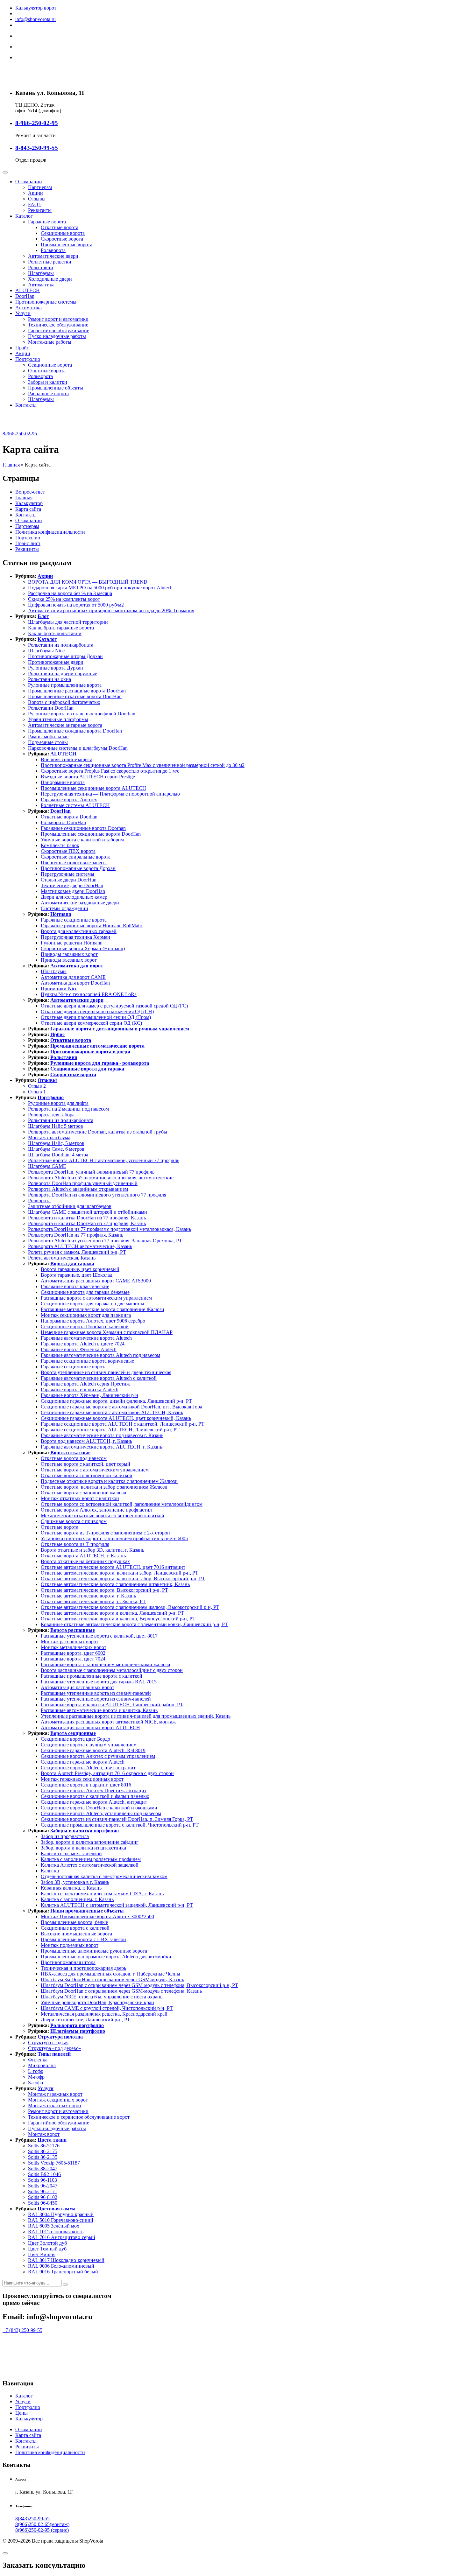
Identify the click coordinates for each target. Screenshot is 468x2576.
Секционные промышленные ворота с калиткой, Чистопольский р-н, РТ (120, 1825)
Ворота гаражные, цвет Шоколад (77, 1275)
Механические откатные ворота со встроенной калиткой (103, 1516)
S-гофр (35, 2083)
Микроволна (42, 2065)
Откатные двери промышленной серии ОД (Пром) (96, 1017)
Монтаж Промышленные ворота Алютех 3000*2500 (97, 1916)
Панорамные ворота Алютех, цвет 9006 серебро (93, 1321)
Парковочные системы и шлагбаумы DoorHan (78, 748)
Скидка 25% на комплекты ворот (64, 599)
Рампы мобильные (48, 737)
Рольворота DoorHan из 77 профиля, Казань (76, 1235)
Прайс (22, 348)
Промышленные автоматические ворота (97, 1046)
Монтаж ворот (44, 2134)
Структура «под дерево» (55, 2048)
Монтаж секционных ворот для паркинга (86, 1315)
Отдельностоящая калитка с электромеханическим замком (104, 1876)
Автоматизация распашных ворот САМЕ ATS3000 (96, 1281)
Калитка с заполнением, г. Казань (77, 1899)
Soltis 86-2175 (43, 2151)
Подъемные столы (48, 742)
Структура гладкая (48, 2043)
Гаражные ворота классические (75, 1286)
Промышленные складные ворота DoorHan (75, 731)
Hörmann (61, 914)
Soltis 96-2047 (43, 2186)
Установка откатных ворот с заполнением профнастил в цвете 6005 (114, 1538)
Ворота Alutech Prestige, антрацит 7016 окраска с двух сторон (107, 1773)
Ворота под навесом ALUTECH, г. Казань (86, 1441)
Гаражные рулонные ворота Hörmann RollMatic (92, 926)
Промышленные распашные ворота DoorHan (77, 691)
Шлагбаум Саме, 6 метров (56, 1149)
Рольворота (53, 250)
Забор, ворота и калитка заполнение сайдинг (90, 1842)
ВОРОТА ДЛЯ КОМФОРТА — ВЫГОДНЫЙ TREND (88, 582)
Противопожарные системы (46, 302)
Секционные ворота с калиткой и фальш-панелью (95, 1796)
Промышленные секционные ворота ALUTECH (93, 788)
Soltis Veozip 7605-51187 (54, 2163)
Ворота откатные (70, 1453)
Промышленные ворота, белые (74, 1922)
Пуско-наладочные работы (57, 336)
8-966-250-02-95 (37, 123)
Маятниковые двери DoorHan (73, 891)
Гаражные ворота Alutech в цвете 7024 (83, 1344)
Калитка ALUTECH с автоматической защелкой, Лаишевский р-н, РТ (117, 1905)
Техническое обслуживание (58, 325)
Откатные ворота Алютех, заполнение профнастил (96, 1510)
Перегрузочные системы (67, 874)
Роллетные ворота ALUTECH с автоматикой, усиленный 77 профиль (104, 1160)
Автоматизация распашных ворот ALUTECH (90, 1727)
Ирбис (57, 1034)
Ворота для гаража (72, 1263)
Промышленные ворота (67, 245)
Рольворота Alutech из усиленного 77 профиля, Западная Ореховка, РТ (105, 1241)
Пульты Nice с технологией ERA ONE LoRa (89, 994)
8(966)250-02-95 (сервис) (42, 2530)
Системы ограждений (64, 908)
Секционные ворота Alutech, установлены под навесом (101, 1813)
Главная (11, 465)
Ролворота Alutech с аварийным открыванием (78, 1189)
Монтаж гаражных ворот (55, 2094)
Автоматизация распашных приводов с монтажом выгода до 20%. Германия (111, 611)
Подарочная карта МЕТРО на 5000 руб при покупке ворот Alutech (100, 588)
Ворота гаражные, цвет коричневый (80, 1269)
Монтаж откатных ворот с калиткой (80, 1498)
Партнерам (40, 187)
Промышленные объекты (56, 388)
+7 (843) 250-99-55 (22, 2330)
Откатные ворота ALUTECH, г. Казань (83, 1556)
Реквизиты (40, 210)
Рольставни (41, 267)
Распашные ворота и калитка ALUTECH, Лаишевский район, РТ (112, 1705)
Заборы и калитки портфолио (85, 1831)
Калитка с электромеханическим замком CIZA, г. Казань (102, 1894)
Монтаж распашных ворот (70, 1642)
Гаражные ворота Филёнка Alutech (79, 1349)
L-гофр (36, 2071)
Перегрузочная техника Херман (75, 937)
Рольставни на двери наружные (63, 674)
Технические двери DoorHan (72, 885)
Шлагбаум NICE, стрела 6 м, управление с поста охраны (102, 1997)
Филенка (38, 2060)
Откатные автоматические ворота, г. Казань (88, 1596)
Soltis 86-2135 (43, 2157)
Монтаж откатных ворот (55, 2106)
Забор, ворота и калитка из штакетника (83, 1848)
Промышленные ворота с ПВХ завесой (83, 1939)
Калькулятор (29, 503)
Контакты (26, 405)
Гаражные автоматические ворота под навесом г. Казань (102, 1435)
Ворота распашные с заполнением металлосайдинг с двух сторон (112, 1670)
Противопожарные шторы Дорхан (65, 656)
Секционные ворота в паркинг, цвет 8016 (86, 1785)
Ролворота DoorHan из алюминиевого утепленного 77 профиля (97, 1195)
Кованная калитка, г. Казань (71, 1888)
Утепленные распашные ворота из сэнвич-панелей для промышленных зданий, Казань (136, 1716)
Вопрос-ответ (30, 492)
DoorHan (25, 296)
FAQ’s (35, 204)
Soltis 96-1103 (43, 2180)
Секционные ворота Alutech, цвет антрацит (88, 1768)
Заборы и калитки (48, 382)
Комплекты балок (60, 845)
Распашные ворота (48, 393)
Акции (35, 193)
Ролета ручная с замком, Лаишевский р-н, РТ (77, 1252)
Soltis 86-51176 (44, 2146)
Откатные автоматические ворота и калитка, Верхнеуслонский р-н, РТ (118, 1619)
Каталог (24, 216)
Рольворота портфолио (77, 2025)
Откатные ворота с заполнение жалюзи (84, 1493)
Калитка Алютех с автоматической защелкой (90, 1865)
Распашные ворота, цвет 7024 (73, 1659)
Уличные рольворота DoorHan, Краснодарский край (97, 2002)
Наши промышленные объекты (87, 1911)
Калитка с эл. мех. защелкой (71, 1853)
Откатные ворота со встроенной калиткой (87, 1475)
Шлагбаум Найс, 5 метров (56, 1143)
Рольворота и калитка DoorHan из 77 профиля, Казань (87, 1218)
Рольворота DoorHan (63, 822)
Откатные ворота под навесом (74, 1458)
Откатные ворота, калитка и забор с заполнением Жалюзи (104, 1487)
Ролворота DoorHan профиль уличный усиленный (83, 1183)
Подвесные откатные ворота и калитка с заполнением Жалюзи (109, 1481)
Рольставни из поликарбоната (61, 645)
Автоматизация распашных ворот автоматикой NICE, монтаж (108, 1722)
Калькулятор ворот (36, 8)
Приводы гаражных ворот (69, 954)
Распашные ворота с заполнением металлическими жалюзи (106, 1664)
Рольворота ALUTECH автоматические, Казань (80, 1246)
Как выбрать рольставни (55, 633)
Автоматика (41, 285)
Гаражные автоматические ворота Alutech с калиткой (99, 1378)
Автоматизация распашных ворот (78, 1687)
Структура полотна (60, 2037)
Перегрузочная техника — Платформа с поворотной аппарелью (110, 794)
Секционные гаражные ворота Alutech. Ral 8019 (93, 1750)
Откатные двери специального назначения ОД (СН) (97, 1011)
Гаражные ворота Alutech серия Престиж (85, 1384)
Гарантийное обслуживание (59, 330)
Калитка (50, 1871)
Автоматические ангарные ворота (65, 725)
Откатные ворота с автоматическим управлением (95, 1470)
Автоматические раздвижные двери (80, 903)
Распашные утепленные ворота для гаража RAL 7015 (99, 1682)
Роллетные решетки (50, 262)
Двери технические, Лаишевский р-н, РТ (85, 2020)
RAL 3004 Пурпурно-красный (61, 2214)
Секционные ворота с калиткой (75, 1928)
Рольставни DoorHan (51, 708)
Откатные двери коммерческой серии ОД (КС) (91, 1023)
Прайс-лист (28, 543)
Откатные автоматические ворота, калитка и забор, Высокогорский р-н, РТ (123, 1579)
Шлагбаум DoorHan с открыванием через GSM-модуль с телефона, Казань (121, 1991)
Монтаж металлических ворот (74, 1647)
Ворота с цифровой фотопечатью (64, 702)
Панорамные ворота (63, 782)
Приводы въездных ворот (69, 960)
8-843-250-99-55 (37, 148)
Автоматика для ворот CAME (73, 977)
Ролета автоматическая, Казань (62, 1258)
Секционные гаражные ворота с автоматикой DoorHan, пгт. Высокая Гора (121, 1407)
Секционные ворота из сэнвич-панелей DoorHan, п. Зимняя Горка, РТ (117, 1819)
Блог (43, 616)
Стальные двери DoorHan (69, 880)
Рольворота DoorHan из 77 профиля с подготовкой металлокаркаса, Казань (110, 1229)
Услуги (23, 313)
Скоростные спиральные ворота (76, 857)
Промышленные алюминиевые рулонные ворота (94, 1951)
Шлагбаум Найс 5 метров (56, 1126)
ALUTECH (28, 290)
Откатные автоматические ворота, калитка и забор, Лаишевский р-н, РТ (120, 1573)
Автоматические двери (53, 256)
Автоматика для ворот (77, 966)
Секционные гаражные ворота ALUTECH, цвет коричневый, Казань (116, 1418)
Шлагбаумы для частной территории (68, 622)
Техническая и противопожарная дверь (83, 1968)
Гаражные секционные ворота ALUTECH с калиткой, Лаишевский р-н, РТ (123, 1424)
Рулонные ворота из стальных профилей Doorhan (82, 714)
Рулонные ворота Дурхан (56, 668)
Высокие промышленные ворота (76, 1934)
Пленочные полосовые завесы (74, 863)
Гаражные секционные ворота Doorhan (83, 828)
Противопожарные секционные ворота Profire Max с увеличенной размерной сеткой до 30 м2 (143, 765)
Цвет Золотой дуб (47, 2243)
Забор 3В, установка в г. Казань (75, 1882)
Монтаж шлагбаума (49, 1137)
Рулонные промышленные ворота (65, 685)
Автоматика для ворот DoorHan (75, 983)
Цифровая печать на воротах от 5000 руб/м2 (76, 605)
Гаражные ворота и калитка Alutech (80, 1390)
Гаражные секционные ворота (74, 920)
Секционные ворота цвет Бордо (75, 1739)
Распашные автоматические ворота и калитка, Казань (99, 1710)
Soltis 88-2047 (43, 2169)
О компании (29, 182)
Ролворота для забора (51, 1115)
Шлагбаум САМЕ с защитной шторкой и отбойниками (88, 1212)
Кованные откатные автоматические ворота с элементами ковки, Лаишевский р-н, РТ (134, 1624)
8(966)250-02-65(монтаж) (42, 2524)
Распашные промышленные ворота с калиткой (92, 1676)
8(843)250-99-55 (32, 2519)
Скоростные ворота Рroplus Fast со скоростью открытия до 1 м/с (110, 771)
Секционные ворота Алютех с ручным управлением (98, 1756)
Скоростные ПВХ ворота (68, 851)
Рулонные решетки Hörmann (72, 943)
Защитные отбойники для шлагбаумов (70, 1206)
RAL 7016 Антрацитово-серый (62, 2237)
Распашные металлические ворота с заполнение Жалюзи (103, 1309)
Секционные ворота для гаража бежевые (85, 1292)
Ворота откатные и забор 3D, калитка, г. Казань (92, 1550)
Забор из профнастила (65, 1836)
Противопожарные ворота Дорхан (78, 868)
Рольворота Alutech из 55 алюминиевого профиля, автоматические (101, 1178)
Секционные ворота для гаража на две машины (92, 1304)
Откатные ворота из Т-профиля (75, 1544)
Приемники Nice (59, 989)
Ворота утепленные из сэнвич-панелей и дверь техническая (106, 1372)
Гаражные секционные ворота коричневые (87, 1361)
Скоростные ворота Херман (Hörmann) (83, 948)
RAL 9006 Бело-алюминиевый (61, 2266)
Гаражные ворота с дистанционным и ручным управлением (120, 1029)
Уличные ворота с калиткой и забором (82, 840)
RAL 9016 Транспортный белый (63, 2272)
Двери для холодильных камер (74, 897)
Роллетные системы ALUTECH (75, 805)
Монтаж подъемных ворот (70, 1945)
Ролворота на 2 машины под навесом (68, 1109)
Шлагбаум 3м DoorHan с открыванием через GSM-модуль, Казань (112, 1979)
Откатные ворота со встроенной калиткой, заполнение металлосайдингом (122, 1504)
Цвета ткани (52, 2140)
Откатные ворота (60, 227)
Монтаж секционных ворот (58, 2100)
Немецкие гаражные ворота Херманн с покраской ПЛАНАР (107, 1332)
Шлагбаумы (41, 273)
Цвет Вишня (42, 2254)
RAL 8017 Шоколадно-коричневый (66, 2260)
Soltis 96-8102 (43, 2197)
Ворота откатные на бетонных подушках (85, 1561)
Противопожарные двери (56, 662)
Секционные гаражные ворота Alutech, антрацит (94, 1802)
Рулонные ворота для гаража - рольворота (100, 1063)
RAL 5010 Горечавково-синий (61, 2220)
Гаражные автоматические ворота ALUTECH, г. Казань (101, 1447)
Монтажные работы (50, 342)
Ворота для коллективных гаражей (79, 931)
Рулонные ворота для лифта (58, 1103)
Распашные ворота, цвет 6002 (73, 1653)
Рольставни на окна (50, 679)
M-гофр (36, 2077)
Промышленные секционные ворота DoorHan (91, 834)
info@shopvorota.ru (35, 19)
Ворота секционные (73, 1733)
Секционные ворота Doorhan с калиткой (85, 1327)
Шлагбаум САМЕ (47, 1166)
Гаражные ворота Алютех (69, 800)
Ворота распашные (73, 1630)
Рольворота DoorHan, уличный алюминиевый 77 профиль (91, 1172)
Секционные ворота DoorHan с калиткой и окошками (99, 1808)
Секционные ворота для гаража (87, 1069)
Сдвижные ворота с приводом (74, 1521)
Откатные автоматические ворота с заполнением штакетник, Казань (115, 1584)
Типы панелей (54, 2054)
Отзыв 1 (37, 1092)
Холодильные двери (50, 279)
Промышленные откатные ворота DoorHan (75, 696)
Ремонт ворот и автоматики (58, 319)
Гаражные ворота (47, 222)
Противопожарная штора (68, 1962)
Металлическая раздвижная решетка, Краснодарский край (104, 2014)
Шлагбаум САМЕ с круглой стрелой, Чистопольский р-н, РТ (107, 2008)
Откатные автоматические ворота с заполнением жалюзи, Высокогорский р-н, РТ (130, 1607)
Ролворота (39, 1200)
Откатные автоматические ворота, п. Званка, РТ (93, 1601)
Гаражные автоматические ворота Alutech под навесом (100, 1355)
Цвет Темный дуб (47, 2249)
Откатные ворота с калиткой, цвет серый (85, 1464)
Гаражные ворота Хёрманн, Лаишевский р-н (89, 1395)
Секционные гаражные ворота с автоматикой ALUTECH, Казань (112, 1412)
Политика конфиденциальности (50, 532)
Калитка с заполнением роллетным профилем (91, 1859)
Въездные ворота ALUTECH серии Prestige (88, 777)
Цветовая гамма (57, 2209)
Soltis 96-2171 (43, 2191)
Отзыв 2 (37, 1086)
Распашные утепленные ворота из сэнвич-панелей (96, 1693)
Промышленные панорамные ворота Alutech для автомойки (106, 1957)
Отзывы (37, 199)
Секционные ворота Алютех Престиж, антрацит (94, 1790)
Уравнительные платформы (58, 719)
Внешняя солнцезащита (67, 759)
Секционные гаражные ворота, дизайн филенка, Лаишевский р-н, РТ (116, 1401)
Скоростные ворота (62, 239)
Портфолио (28, 359)
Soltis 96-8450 (43, 2203)
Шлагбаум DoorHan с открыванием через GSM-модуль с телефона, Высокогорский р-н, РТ (139, 1985)
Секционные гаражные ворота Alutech (83, 1762)
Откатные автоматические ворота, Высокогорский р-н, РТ (104, 1590)
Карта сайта (28, 509)
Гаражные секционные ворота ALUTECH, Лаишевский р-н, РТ (110, 1430)
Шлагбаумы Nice (46, 651)
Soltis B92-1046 (44, 2174)
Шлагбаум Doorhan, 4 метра (58, 1155)
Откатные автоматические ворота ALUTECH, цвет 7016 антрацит (113, 1567)
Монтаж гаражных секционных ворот (82, 1779)
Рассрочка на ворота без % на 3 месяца (70, 593)
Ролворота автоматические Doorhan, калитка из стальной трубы (98, 1132)
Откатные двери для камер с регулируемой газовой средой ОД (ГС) (114, 1006)
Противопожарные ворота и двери (90, 1052)
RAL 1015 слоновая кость (56, 2232)
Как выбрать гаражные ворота (61, 628)
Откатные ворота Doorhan (69, 817)
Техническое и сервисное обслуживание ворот (79, 2117)
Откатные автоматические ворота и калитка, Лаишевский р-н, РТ (112, 1613)
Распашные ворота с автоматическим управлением (96, 1298)
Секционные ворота (63, 233)
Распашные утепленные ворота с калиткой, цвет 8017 (99, 1636)
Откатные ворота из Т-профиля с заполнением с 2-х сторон (105, 1533)
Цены (21, 2413)
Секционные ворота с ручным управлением (89, 1745)
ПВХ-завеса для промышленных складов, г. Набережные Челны (110, 1974)
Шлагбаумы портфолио (78, 2031)
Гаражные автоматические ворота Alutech (86, 1338)
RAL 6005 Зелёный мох (54, 2226)
